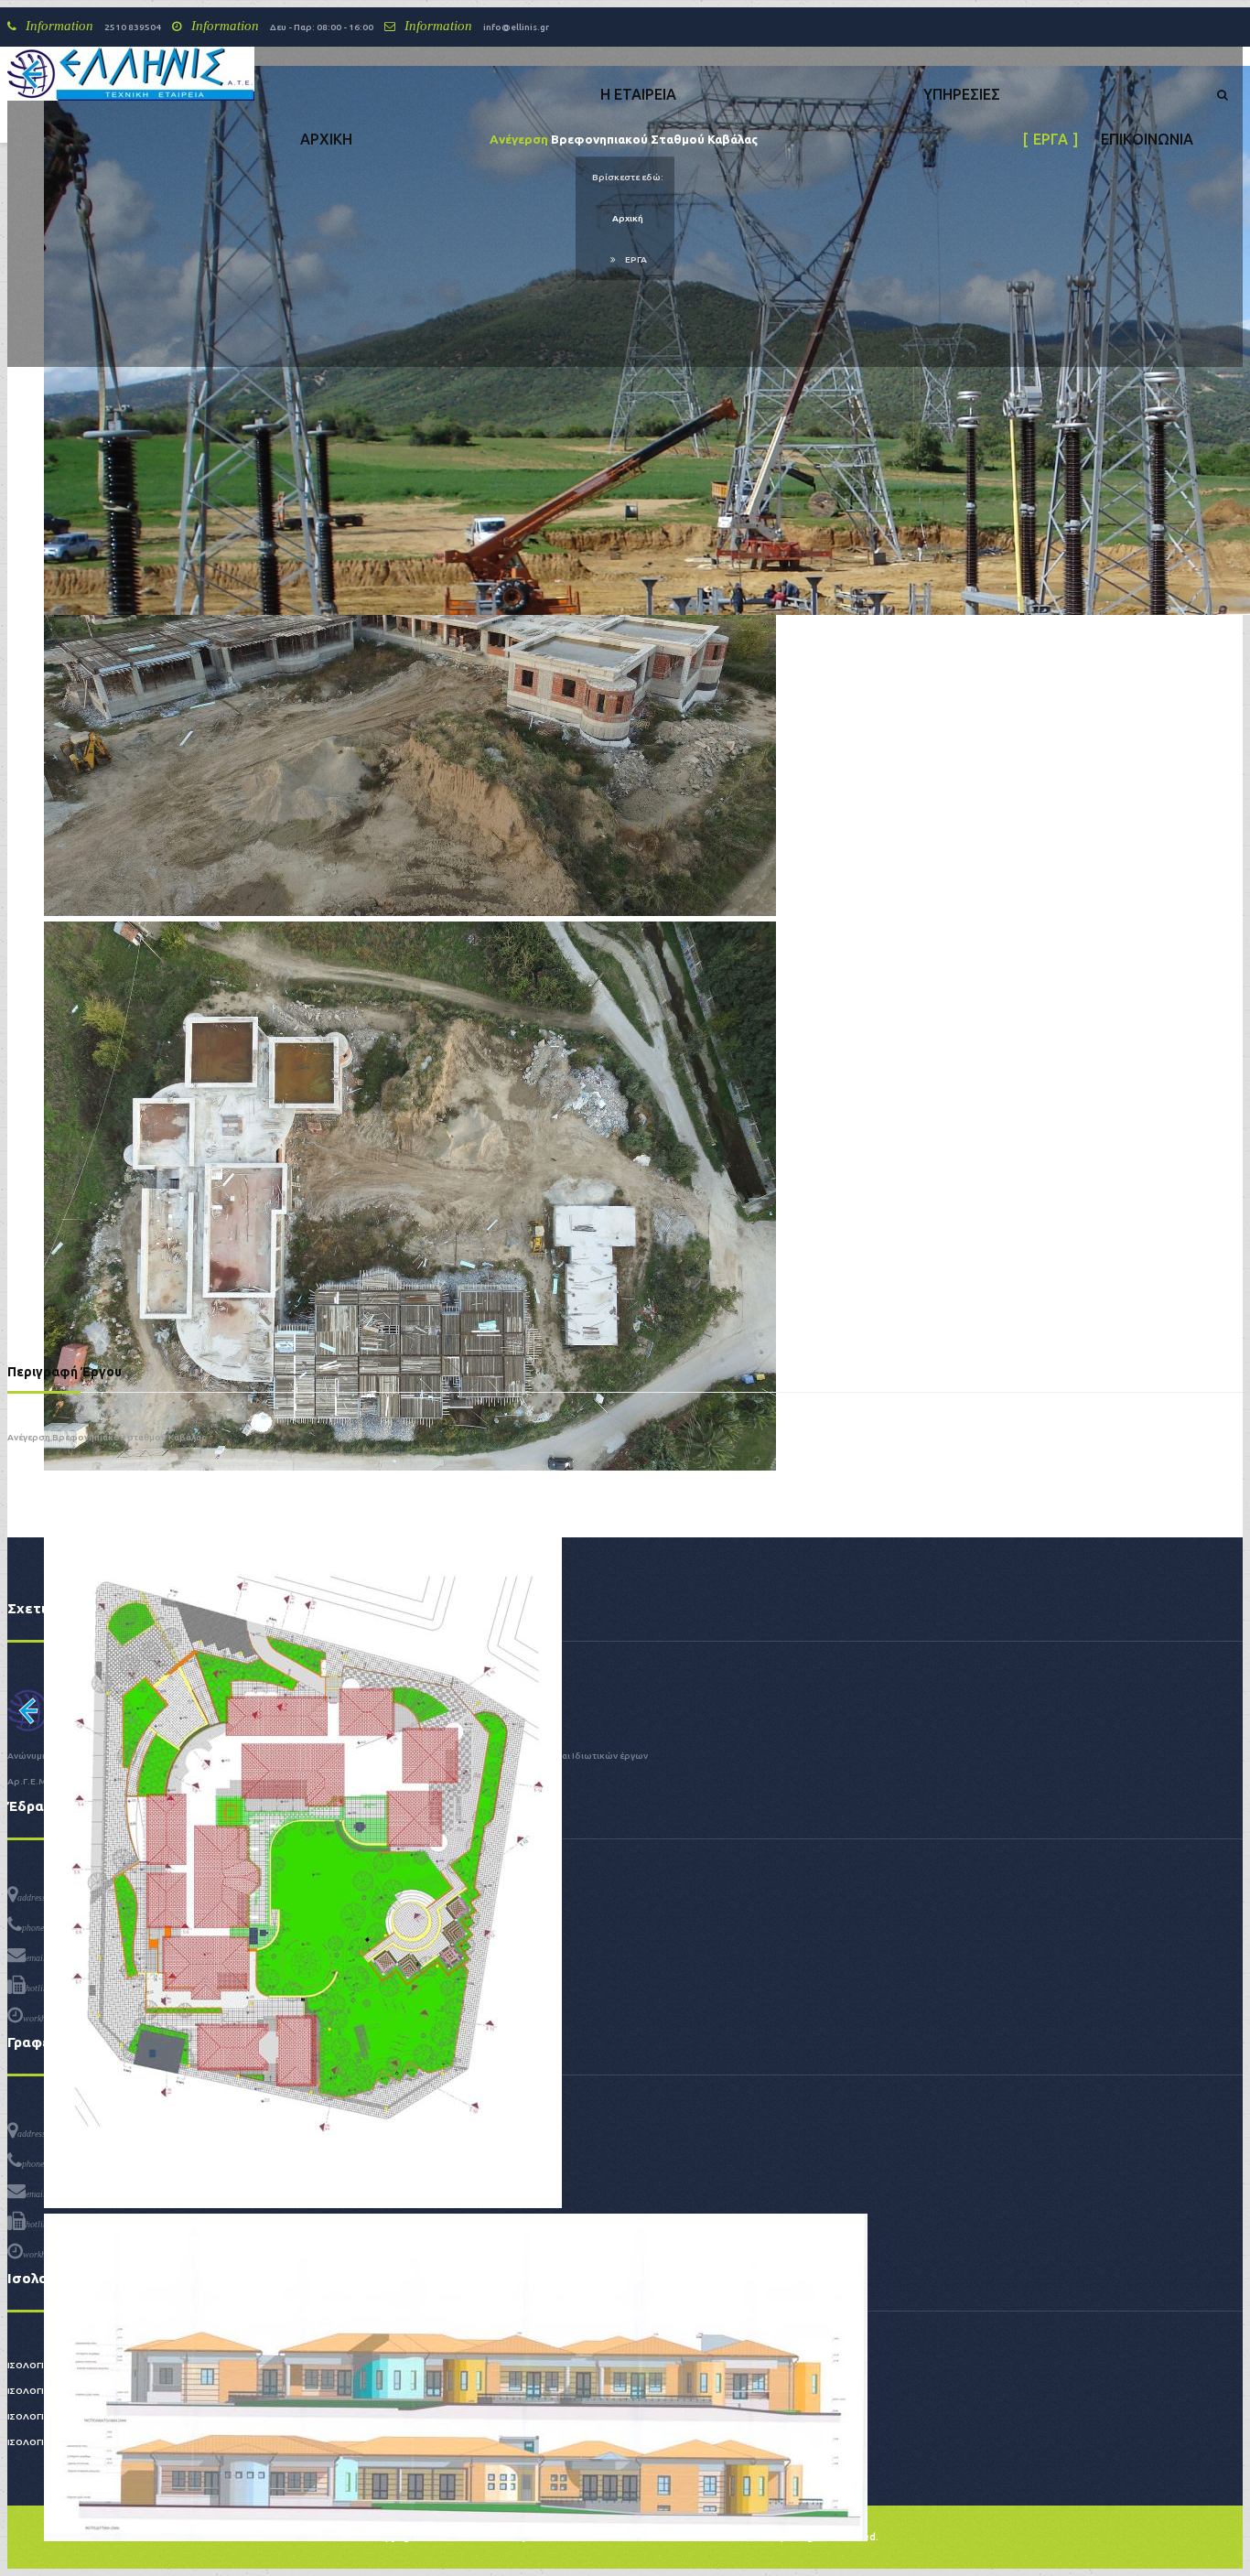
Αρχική (628, 218)
